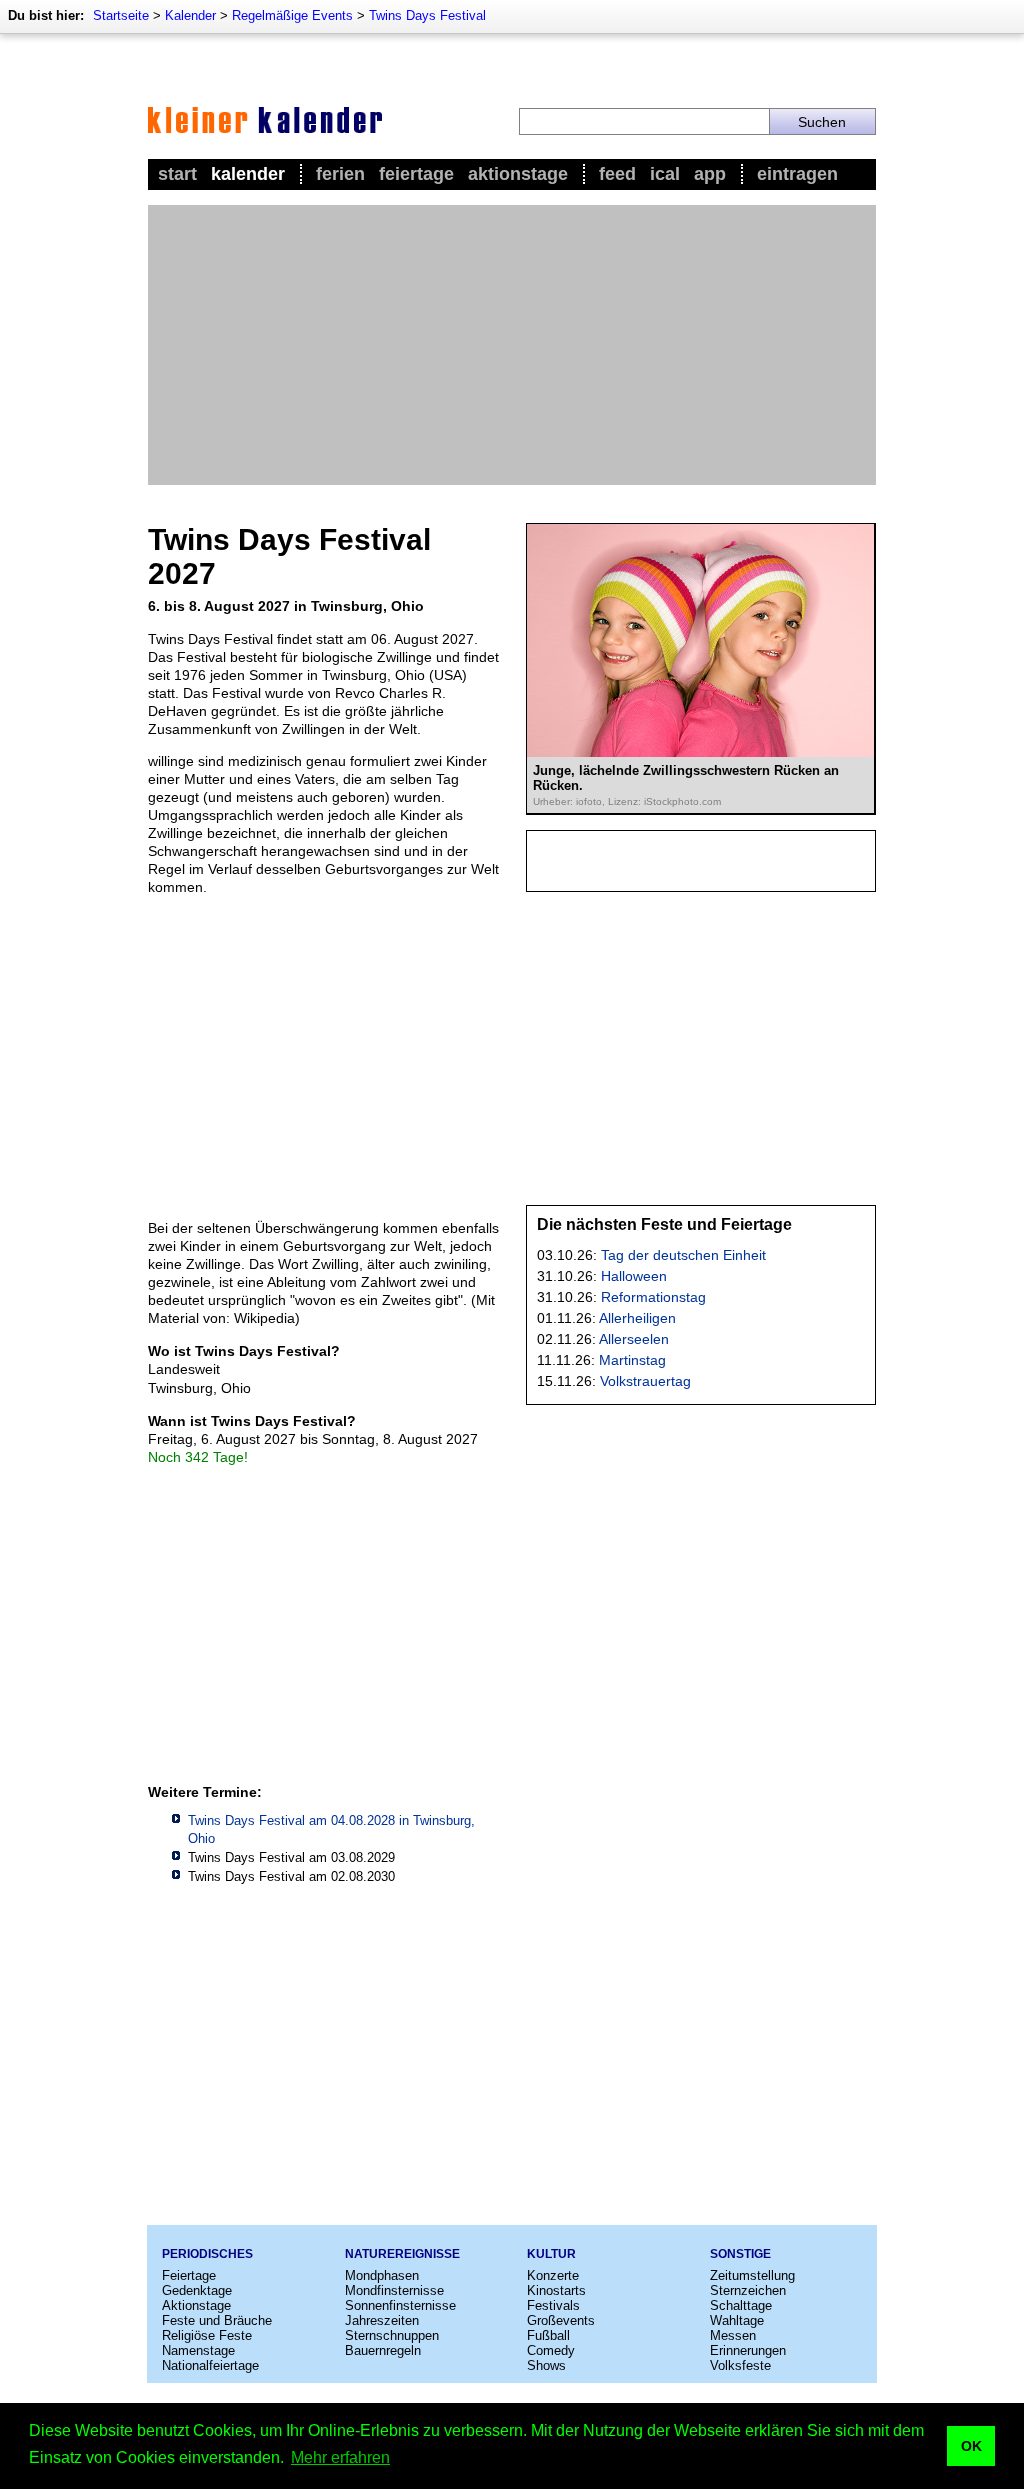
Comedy (551, 2350)
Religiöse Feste (207, 2335)
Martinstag (632, 1360)
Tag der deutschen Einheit (683, 1255)
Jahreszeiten (382, 2320)
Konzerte (553, 2275)
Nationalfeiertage (210, 2365)
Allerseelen (634, 1339)
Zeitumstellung (752, 2275)
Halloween (634, 1276)
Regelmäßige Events (292, 15)
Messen (733, 2335)
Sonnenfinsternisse (400, 2305)
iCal (665, 174)
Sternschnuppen (392, 2335)
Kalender (190, 15)
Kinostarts (556, 2290)
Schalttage (741, 2305)
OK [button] (971, 2446)
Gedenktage (197, 2290)
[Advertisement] (512, 345)
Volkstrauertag (645, 1381)
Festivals (553, 2305)
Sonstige (740, 2254)
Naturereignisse (402, 2254)
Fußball (548, 2335)
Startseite (121, 15)
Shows (546, 2365)
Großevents (561, 2320)
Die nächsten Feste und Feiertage (664, 1224)
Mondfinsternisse (394, 2290)
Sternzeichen (748, 2290)
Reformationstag (653, 1297)
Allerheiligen (637, 1318)
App (710, 174)
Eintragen (797, 174)
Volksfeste (740, 2365)
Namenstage (198, 2350)
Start (177, 174)
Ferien (340, 174)
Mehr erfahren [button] (340, 2457)
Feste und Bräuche (217, 2320)
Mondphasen (382, 2275)
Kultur (551, 2254)
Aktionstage (518, 174)
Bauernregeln (383, 2350)
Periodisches (207, 2254)
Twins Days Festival (427, 15)
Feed (617, 174)
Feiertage (416, 174)
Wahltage (737, 2320)
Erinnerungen (748, 2350)
